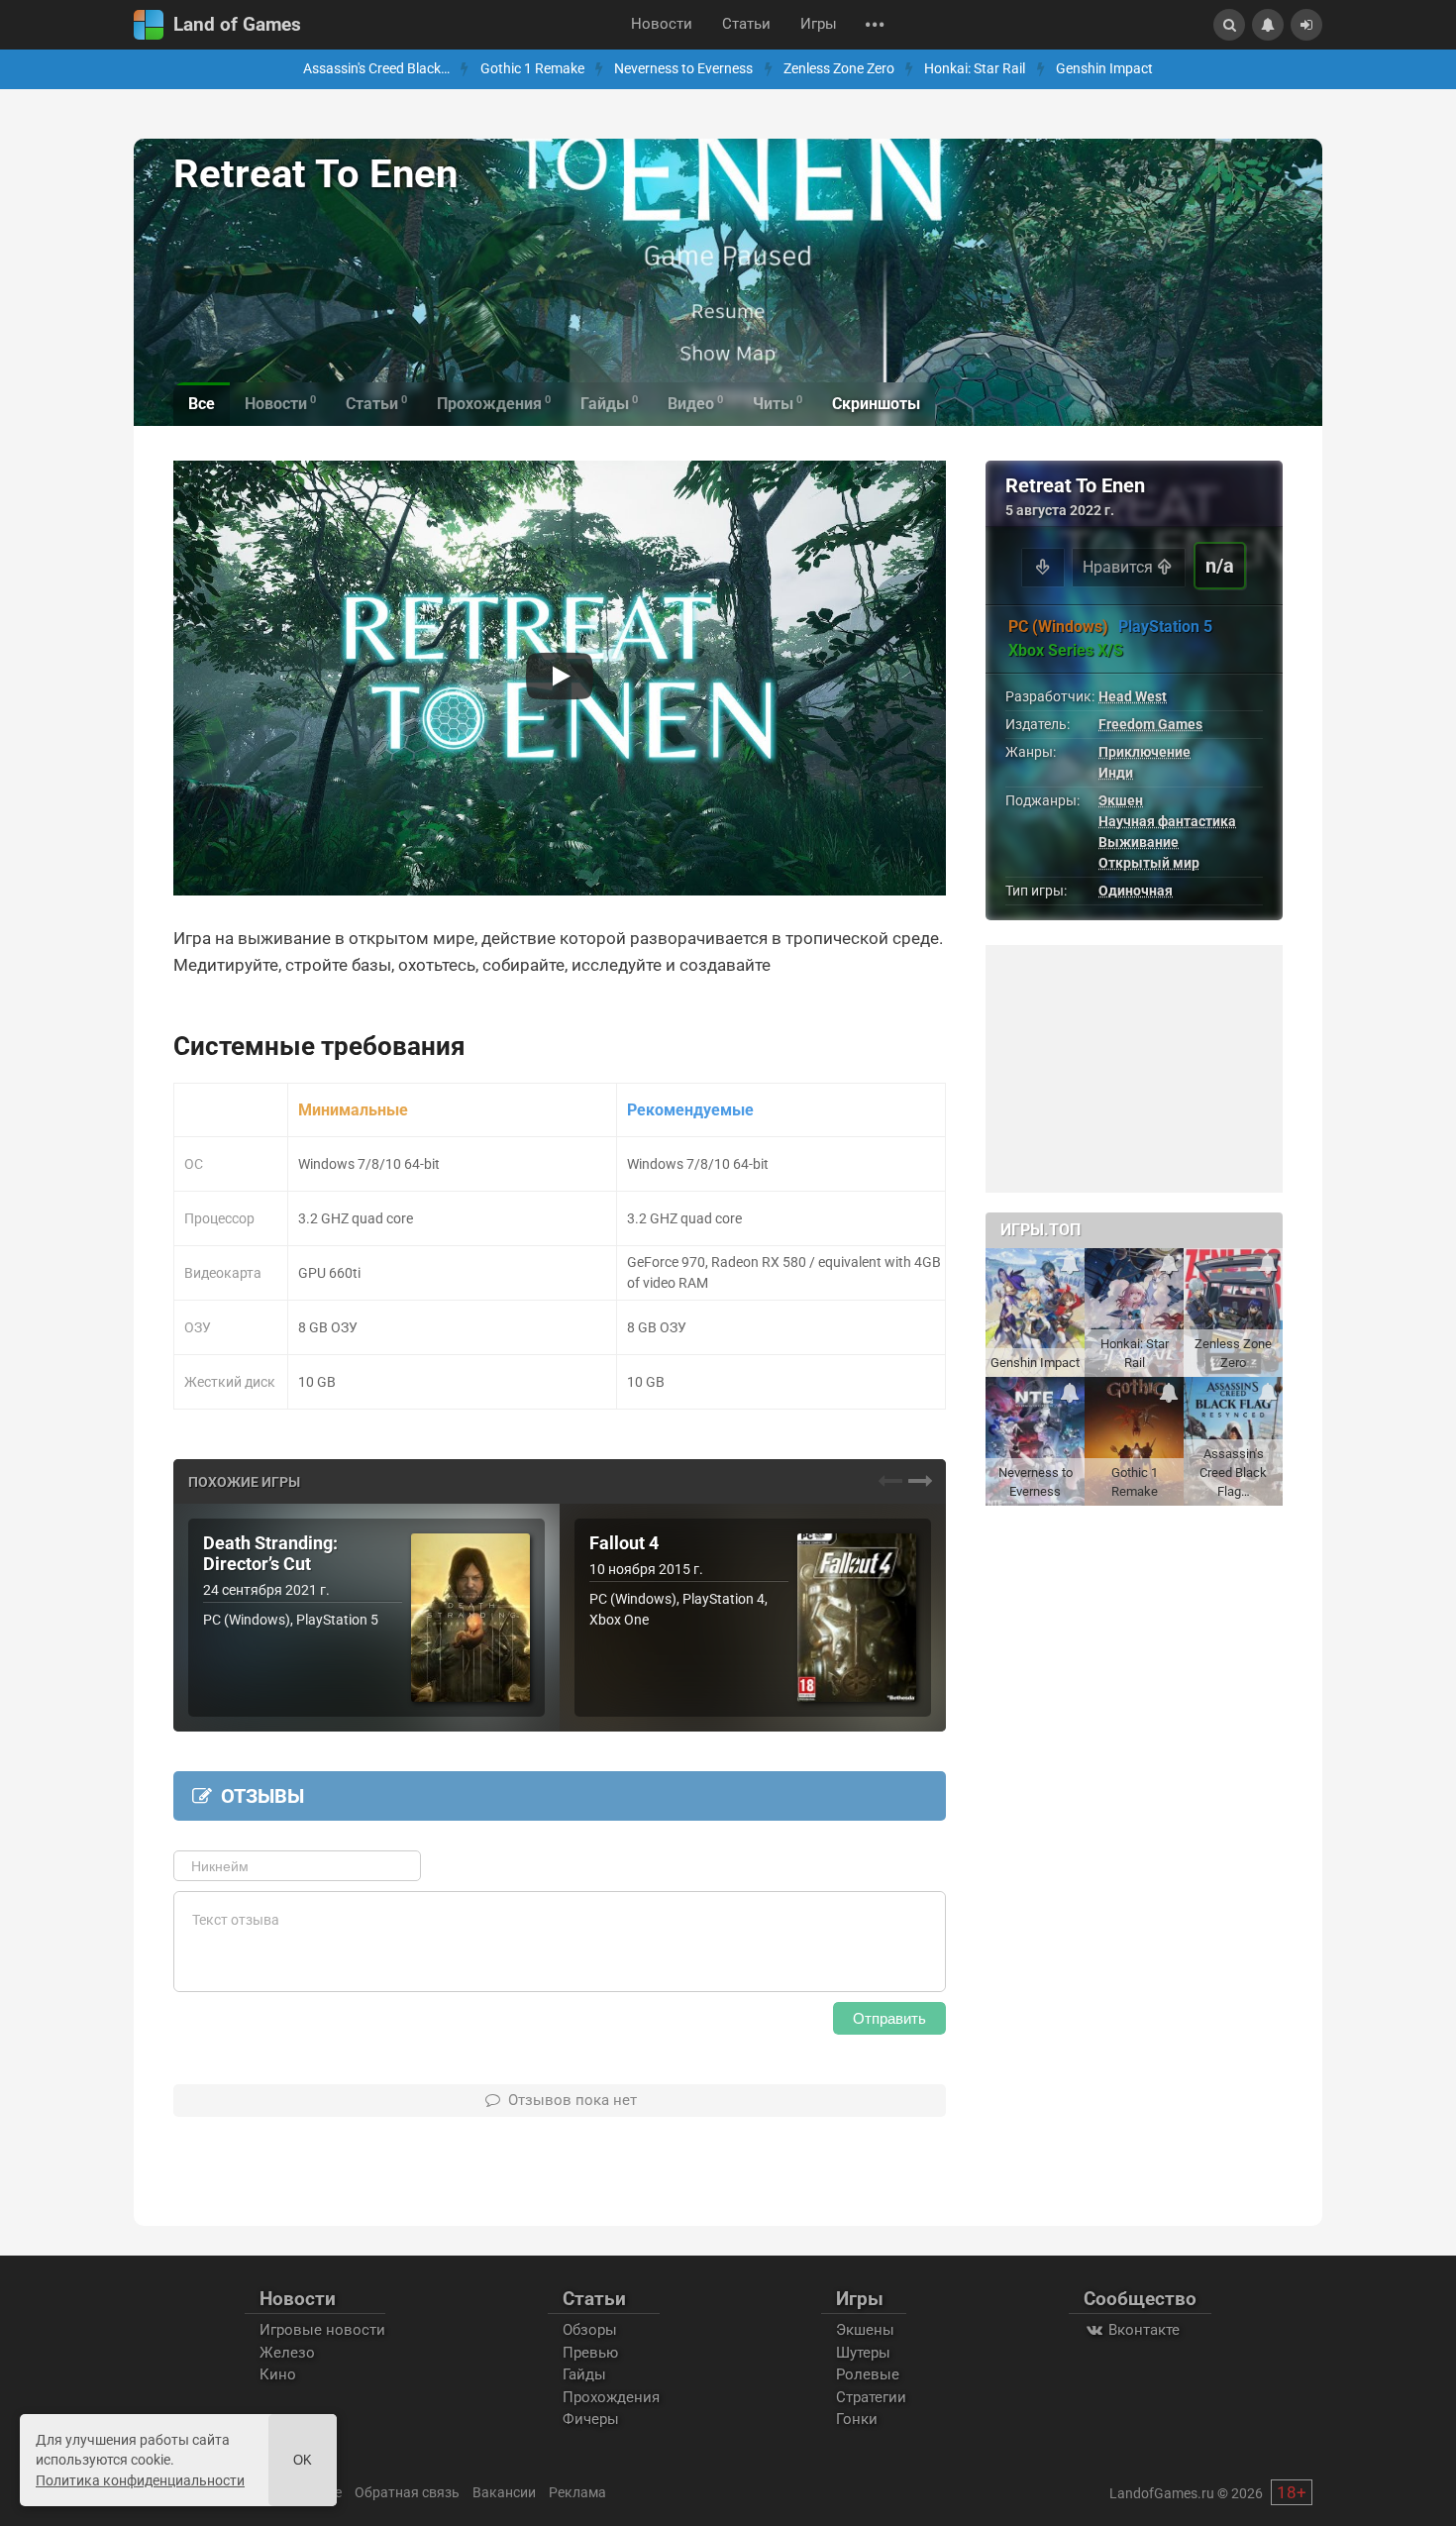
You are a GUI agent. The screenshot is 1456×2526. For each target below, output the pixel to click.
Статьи (746, 24)
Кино (278, 2374)
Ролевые (868, 2374)
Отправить (889, 2018)
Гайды (584, 2374)
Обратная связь (407, 2492)
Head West (1133, 696)
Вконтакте (1142, 2330)
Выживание (1139, 842)
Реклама (577, 2492)
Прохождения (611, 2397)
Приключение (1144, 752)
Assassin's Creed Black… (376, 69)
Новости (662, 24)
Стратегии (871, 2397)
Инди (1116, 773)
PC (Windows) (1058, 627)
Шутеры (863, 2353)
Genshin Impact (1104, 69)
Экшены (865, 2330)
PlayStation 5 (1165, 627)
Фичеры (591, 2419)
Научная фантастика (1167, 821)
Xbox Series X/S (1066, 650)
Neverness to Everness (683, 69)
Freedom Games (1150, 724)
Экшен (1121, 800)
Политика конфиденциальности (140, 2480)
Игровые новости (322, 2330)
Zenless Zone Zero (839, 69)
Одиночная (1136, 891)
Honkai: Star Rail (975, 69)
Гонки (857, 2419)
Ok (303, 2460)
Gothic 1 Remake (532, 69)
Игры (819, 24)
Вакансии (504, 2492)
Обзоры (590, 2330)
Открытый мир (1149, 863)
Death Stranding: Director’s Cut (270, 1554)
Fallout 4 (624, 1543)
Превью (590, 2353)
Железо (287, 2353)
